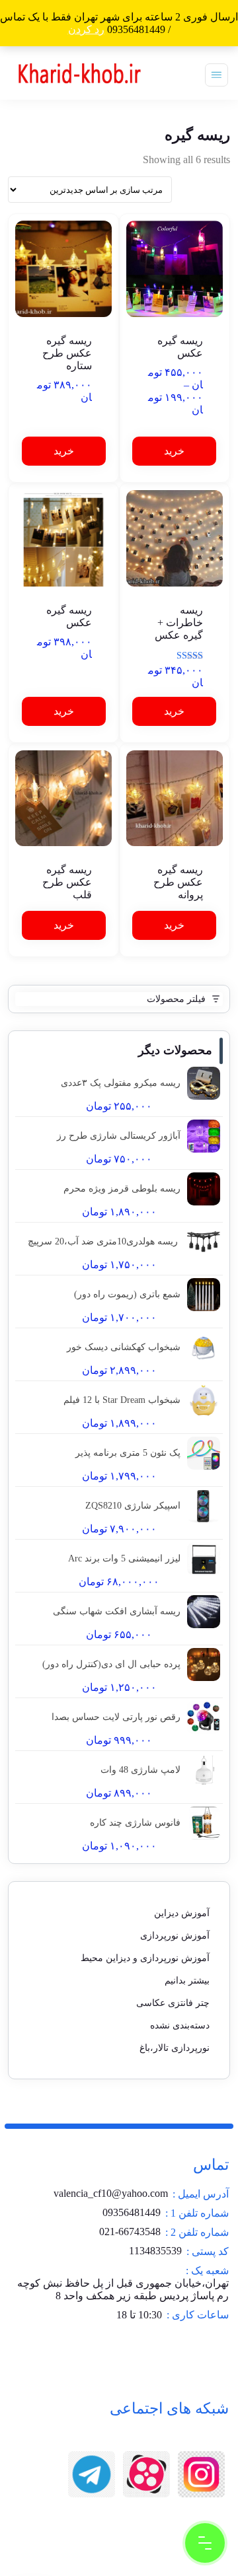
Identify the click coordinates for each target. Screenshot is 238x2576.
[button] (64, 451)
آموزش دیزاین (182, 1913)
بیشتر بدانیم (187, 1981)
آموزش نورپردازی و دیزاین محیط (145, 1958)
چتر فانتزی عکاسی (173, 2003)
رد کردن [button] (86, 29)
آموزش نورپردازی (175, 1936)
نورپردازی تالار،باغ (175, 2048)
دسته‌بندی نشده (180, 2025)
